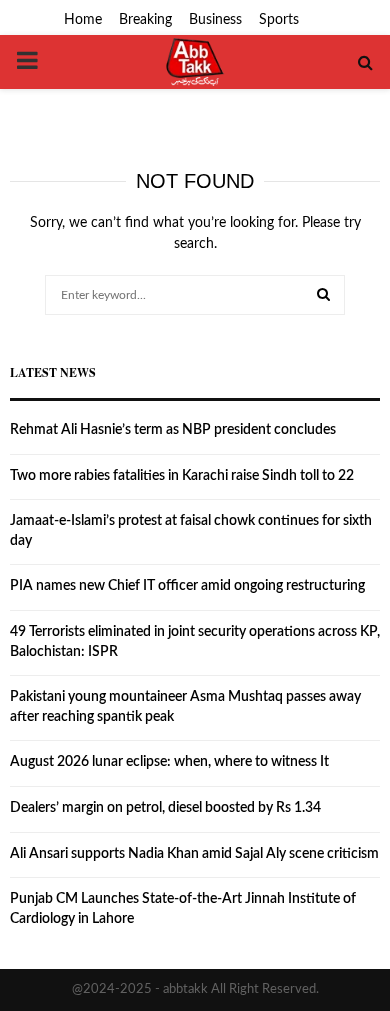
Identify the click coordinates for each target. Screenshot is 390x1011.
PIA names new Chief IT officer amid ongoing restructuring (187, 586)
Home (83, 20)
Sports (279, 20)
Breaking (145, 20)
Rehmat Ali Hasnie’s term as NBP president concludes (173, 430)
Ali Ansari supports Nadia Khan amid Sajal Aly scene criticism (194, 854)
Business (215, 20)
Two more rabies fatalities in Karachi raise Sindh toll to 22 (182, 476)
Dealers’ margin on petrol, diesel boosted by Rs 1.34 (165, 808)
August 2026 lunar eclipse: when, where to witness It (169, 762)
